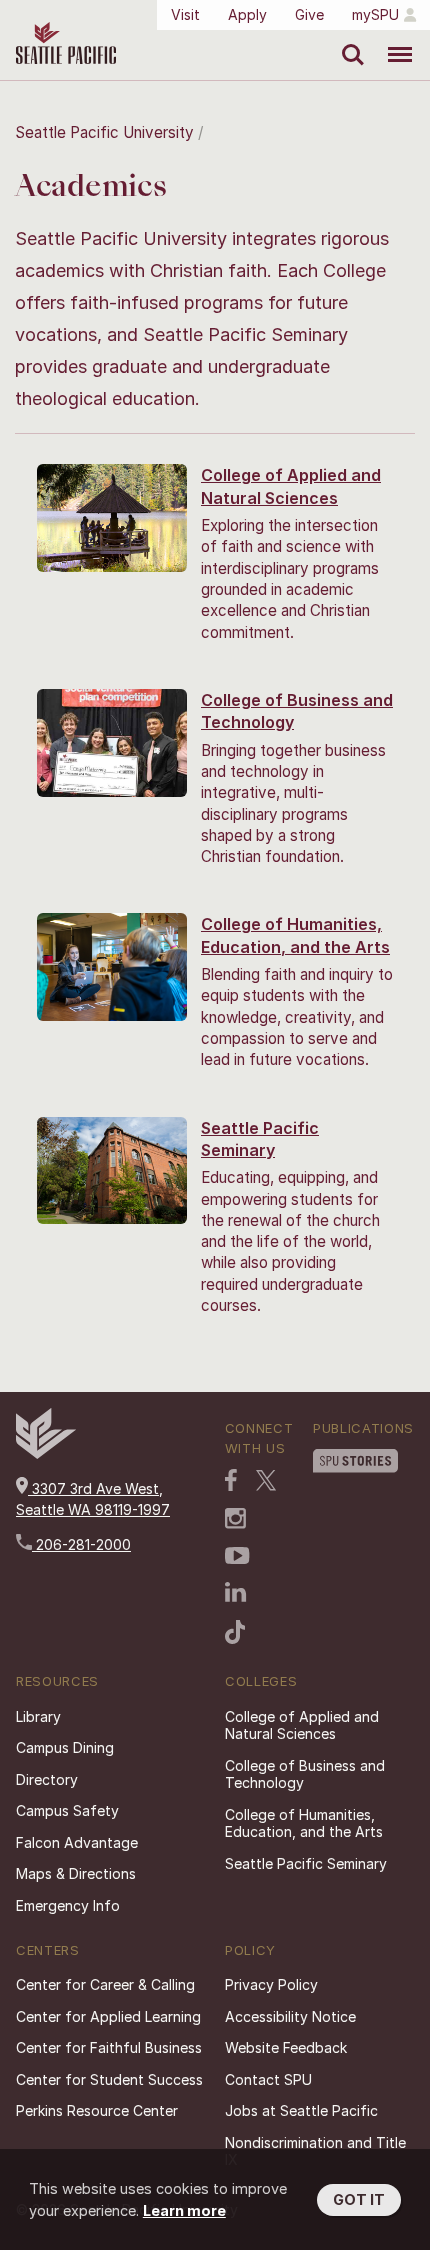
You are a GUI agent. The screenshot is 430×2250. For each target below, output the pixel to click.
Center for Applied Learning (108, 2016)
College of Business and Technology (305, 1774)
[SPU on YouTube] (237, 1558)
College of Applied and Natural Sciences (302, 1725)
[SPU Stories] (355, 1463)
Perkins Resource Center (97, 2110)
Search (348, 40)
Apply (247, 14)
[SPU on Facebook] (231, 1482)
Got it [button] (359, 2199)
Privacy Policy (271, 1984)
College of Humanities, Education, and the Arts (304, 1823)
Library (38, 1716)
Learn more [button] (184, 2210)
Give (309, 14)
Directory (47, 1779)
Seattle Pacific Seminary (306, 1863)
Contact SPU (268, 2079)
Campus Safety (67, 1810)
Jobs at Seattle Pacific (301, 2110)
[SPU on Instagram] (235, 1520)
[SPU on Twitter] (266, 1482)
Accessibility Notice (290, 2016)
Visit (185, 14)
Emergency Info (68, 1905)
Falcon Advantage (77, 1842)
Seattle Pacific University (104, 132)
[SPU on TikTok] (235, 1634)
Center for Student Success (109, 2079)
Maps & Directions (76, 1873)
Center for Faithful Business (109, 2047)
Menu (392, 40)
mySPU (375, 14)
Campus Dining (65, 1747)
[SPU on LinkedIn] (236, 1594)
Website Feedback (286, 2047)
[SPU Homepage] (46, 1453)
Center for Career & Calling (105, 1984)
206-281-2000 (81, 1544)
